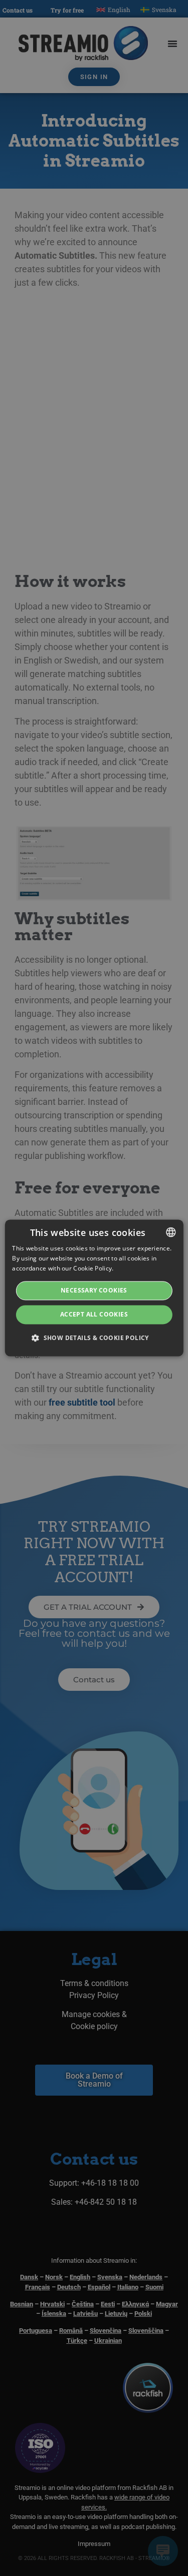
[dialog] (94, 1288)
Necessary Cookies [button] (94, 1290)
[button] (94, 1338)
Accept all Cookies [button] (94, 1314)
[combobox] (171, 1232)
